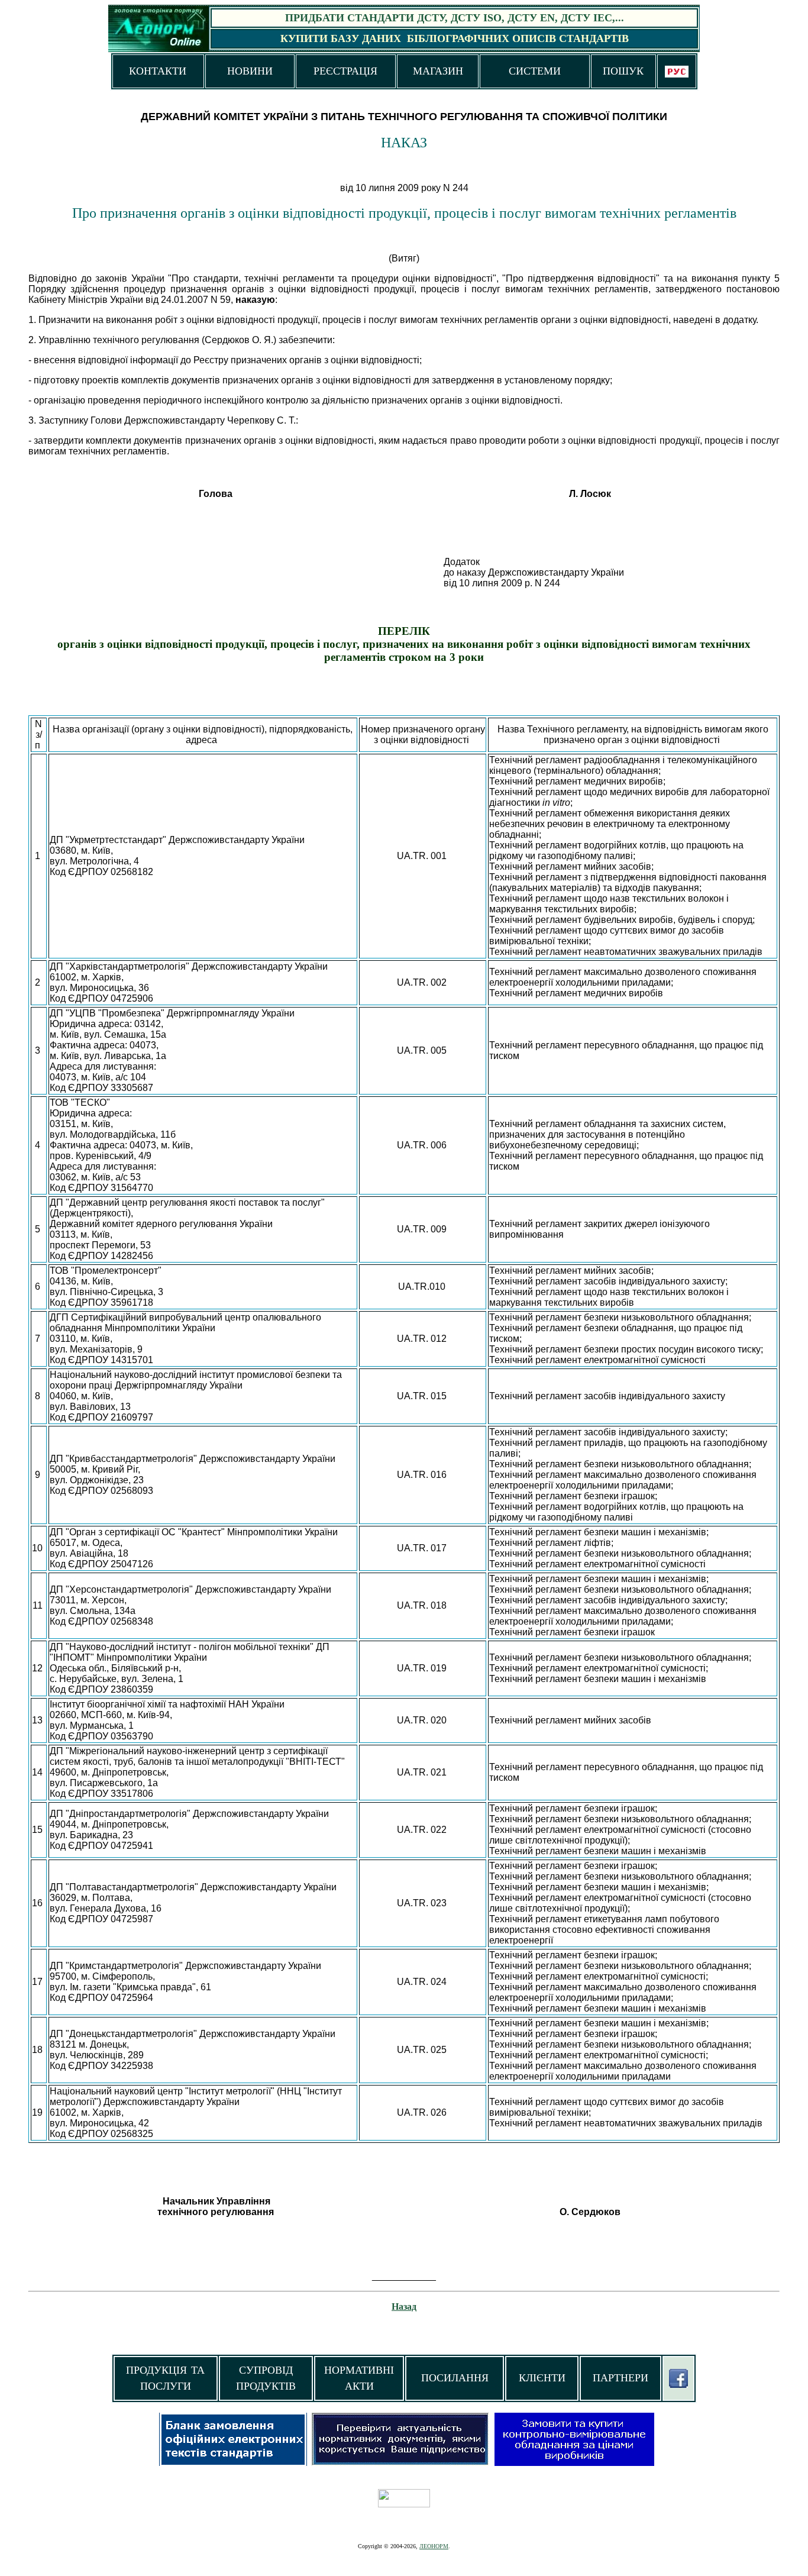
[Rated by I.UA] (404, 2504)
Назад (404, 2307)
